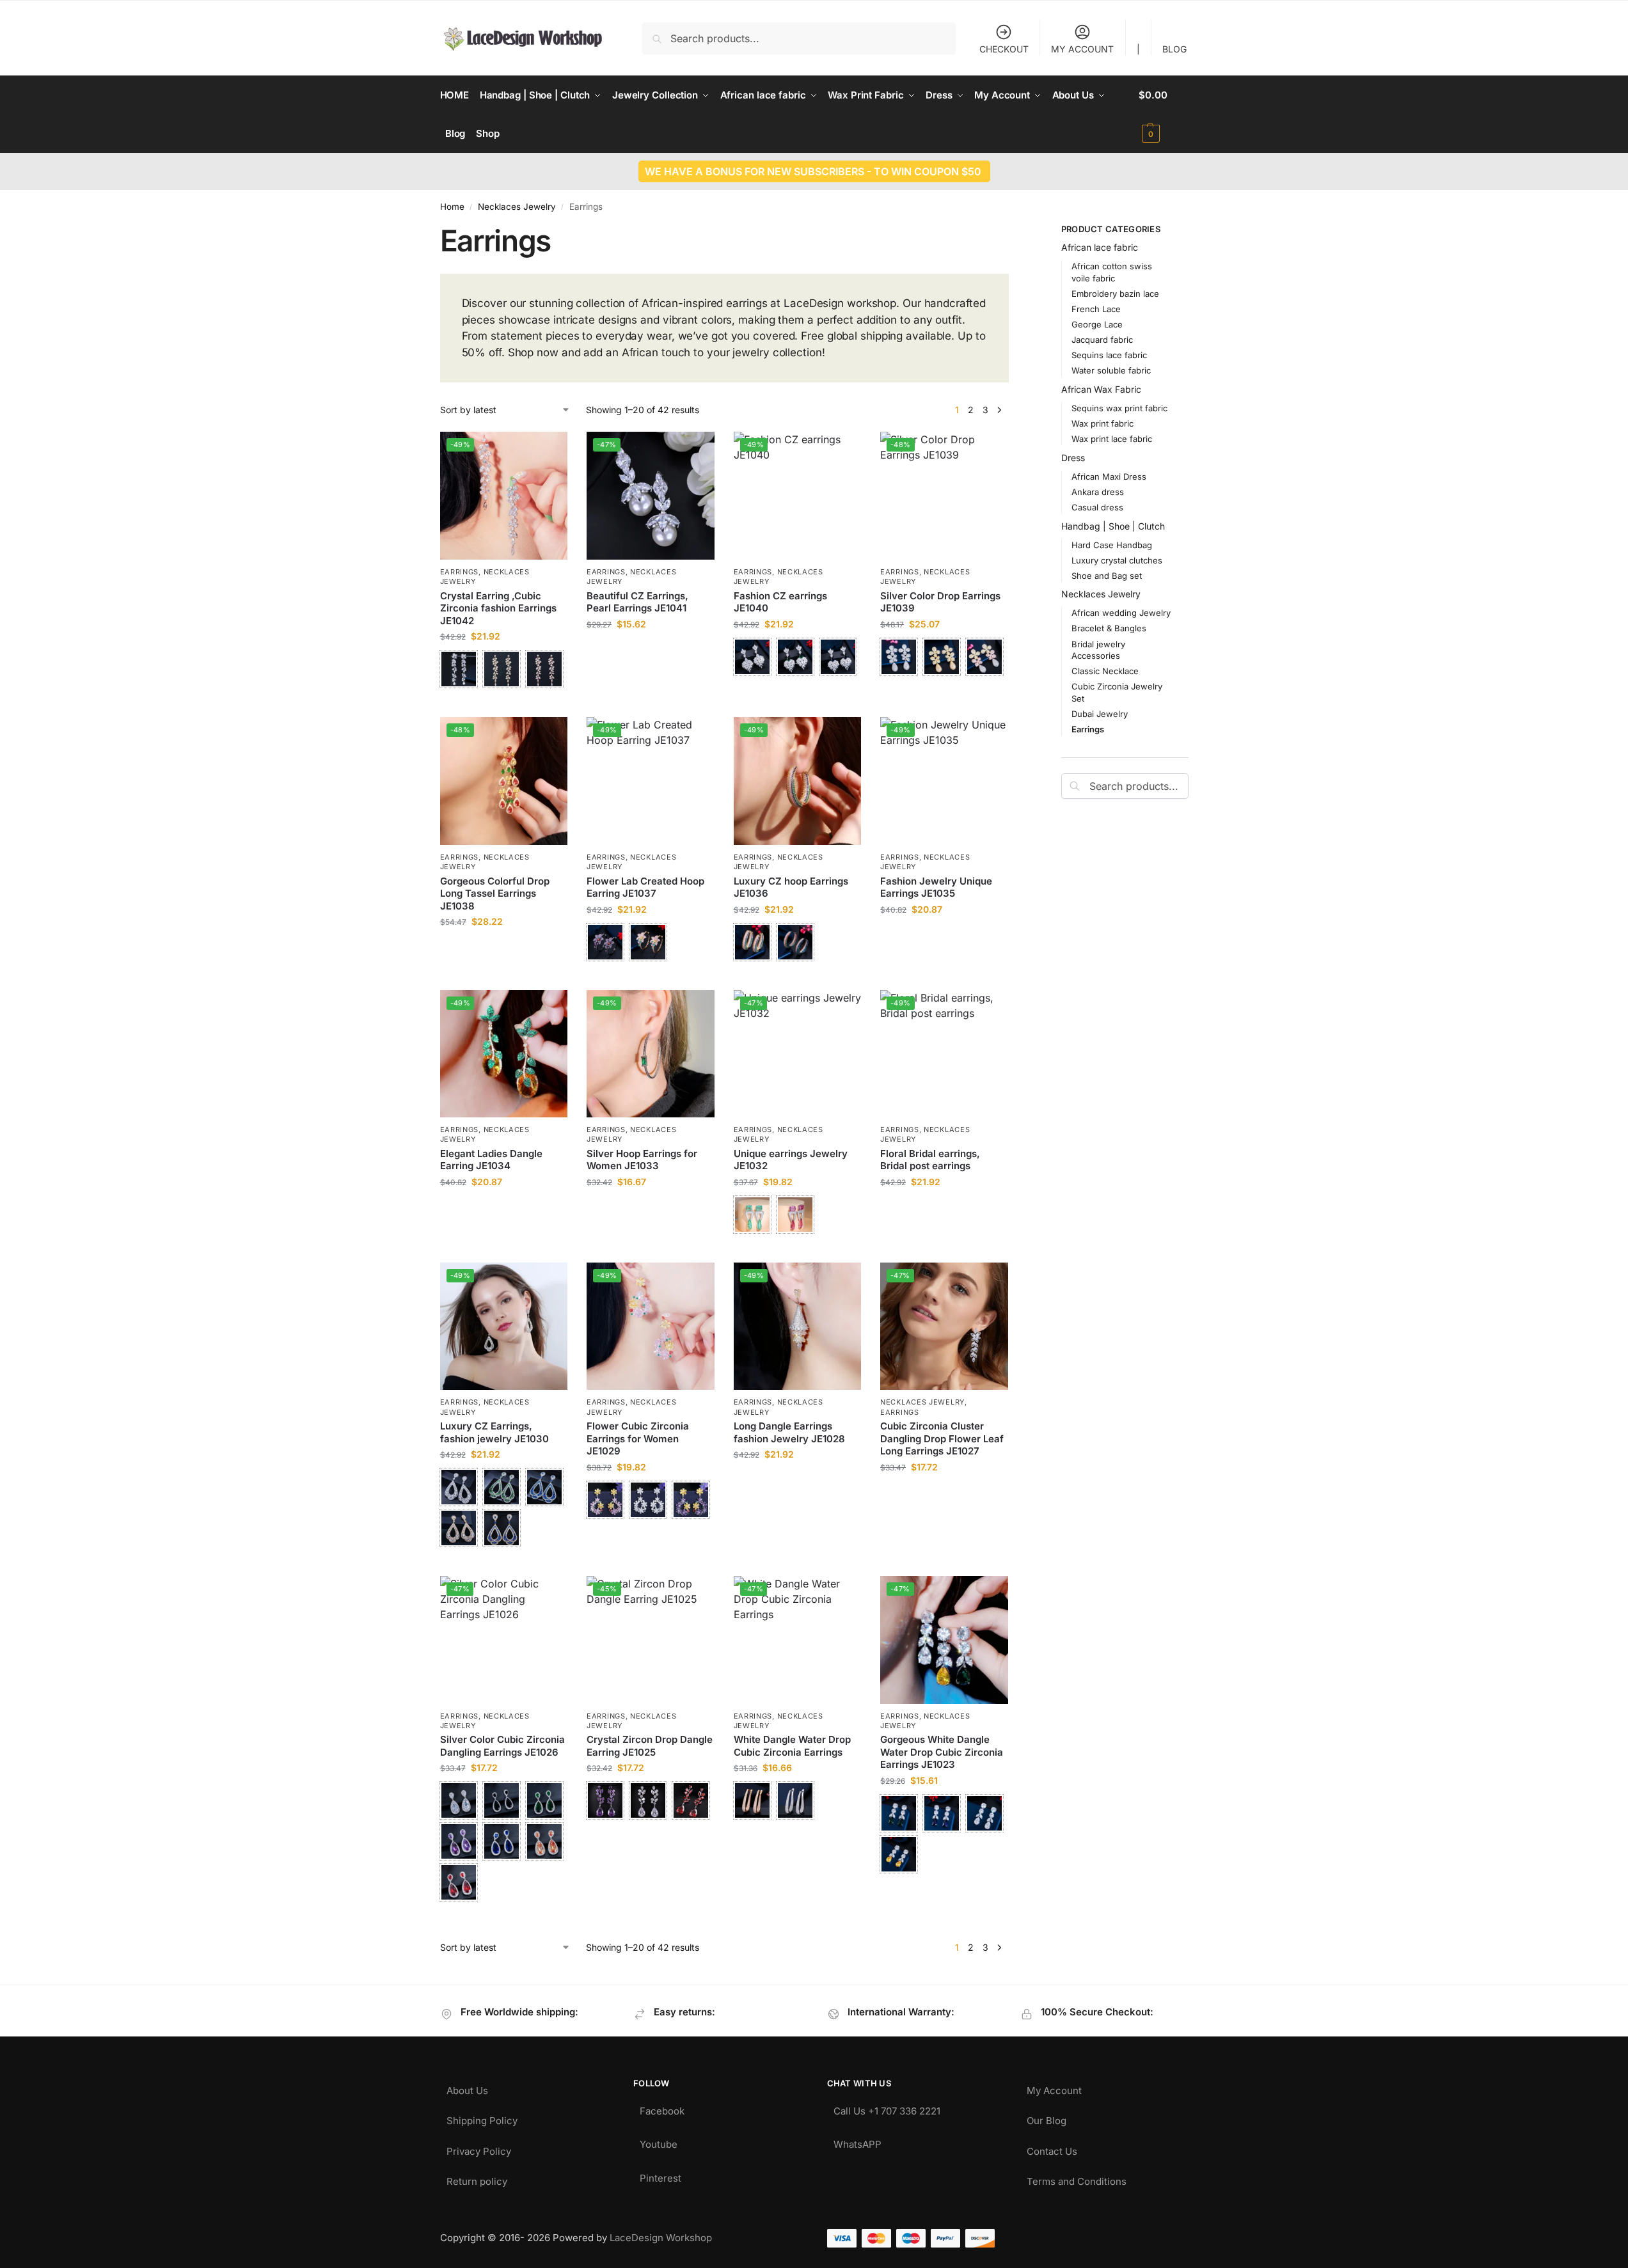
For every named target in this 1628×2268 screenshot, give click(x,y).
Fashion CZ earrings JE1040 (780, 602)
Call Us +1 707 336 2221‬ (887, 2108)
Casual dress (1097, 507)
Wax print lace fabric (1112, 439)
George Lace (1097, 324)
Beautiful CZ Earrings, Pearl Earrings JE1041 (637, 602)
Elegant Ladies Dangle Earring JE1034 (491, 1160)
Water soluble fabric (1111, 370)
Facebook (662, 2108)
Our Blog (1047, 2117)
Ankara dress (1098, 492)
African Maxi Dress (1109, 476)
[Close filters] (1013, 231)
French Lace (1096, 309)
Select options (504, 704)
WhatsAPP (857, 2141)
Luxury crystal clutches (1117, 560)
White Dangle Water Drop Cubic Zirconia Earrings (792, 1746)
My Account (1054, 2087)
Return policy (477, 2178)
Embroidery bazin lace (1115, 294)
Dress (1073, 458)
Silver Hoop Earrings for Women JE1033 (642, 1160)
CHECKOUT (1004, 49)
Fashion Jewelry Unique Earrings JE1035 (936, 887)
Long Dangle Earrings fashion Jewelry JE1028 (789, 1432)
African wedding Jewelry (1121, 613)
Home (452, 207)
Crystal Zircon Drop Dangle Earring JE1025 (650, 1746)
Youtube (659, 2141)
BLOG (1174, 49)
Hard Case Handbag (1112, 545)
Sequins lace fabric (1109, 355)
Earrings (460, 572)
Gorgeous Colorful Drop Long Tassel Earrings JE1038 (495, 894)
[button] (1163, 114)
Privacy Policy (479, 2148)
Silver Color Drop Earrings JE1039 (940, 602)
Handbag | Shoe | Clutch (1113, 526)
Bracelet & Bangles (1109, 628)
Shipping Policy (482, 2117)
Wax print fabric (1102, 423)
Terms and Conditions (1077, 2178)
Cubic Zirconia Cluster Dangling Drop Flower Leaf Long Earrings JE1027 (942, 1438)
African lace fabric (1100, 247)
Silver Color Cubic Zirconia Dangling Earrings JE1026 (502, 1746)
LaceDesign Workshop (661, 2238)
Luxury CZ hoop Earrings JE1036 (791, 887)
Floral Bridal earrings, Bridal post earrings (930, 1160)
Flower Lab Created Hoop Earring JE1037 (645, 887)
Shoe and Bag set (1107, 576)
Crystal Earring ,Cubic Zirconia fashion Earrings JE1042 (498, 608)
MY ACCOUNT (1082, 49)
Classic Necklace (1105, 671)
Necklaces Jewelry (517, 207)
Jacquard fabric (1102, 340)
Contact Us (1052, 2148)
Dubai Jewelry (1100, 714)
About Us (467, 2087)
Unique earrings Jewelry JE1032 (791, 1160)
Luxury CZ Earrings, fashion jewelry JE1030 (494, 1432)
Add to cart (650, 651)
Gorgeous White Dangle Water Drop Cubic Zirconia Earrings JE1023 (942, 1752)
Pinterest (660, 2175)
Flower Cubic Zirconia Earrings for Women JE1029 (638, 1438)
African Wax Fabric (1101, 389)
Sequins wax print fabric (1119, 408)
